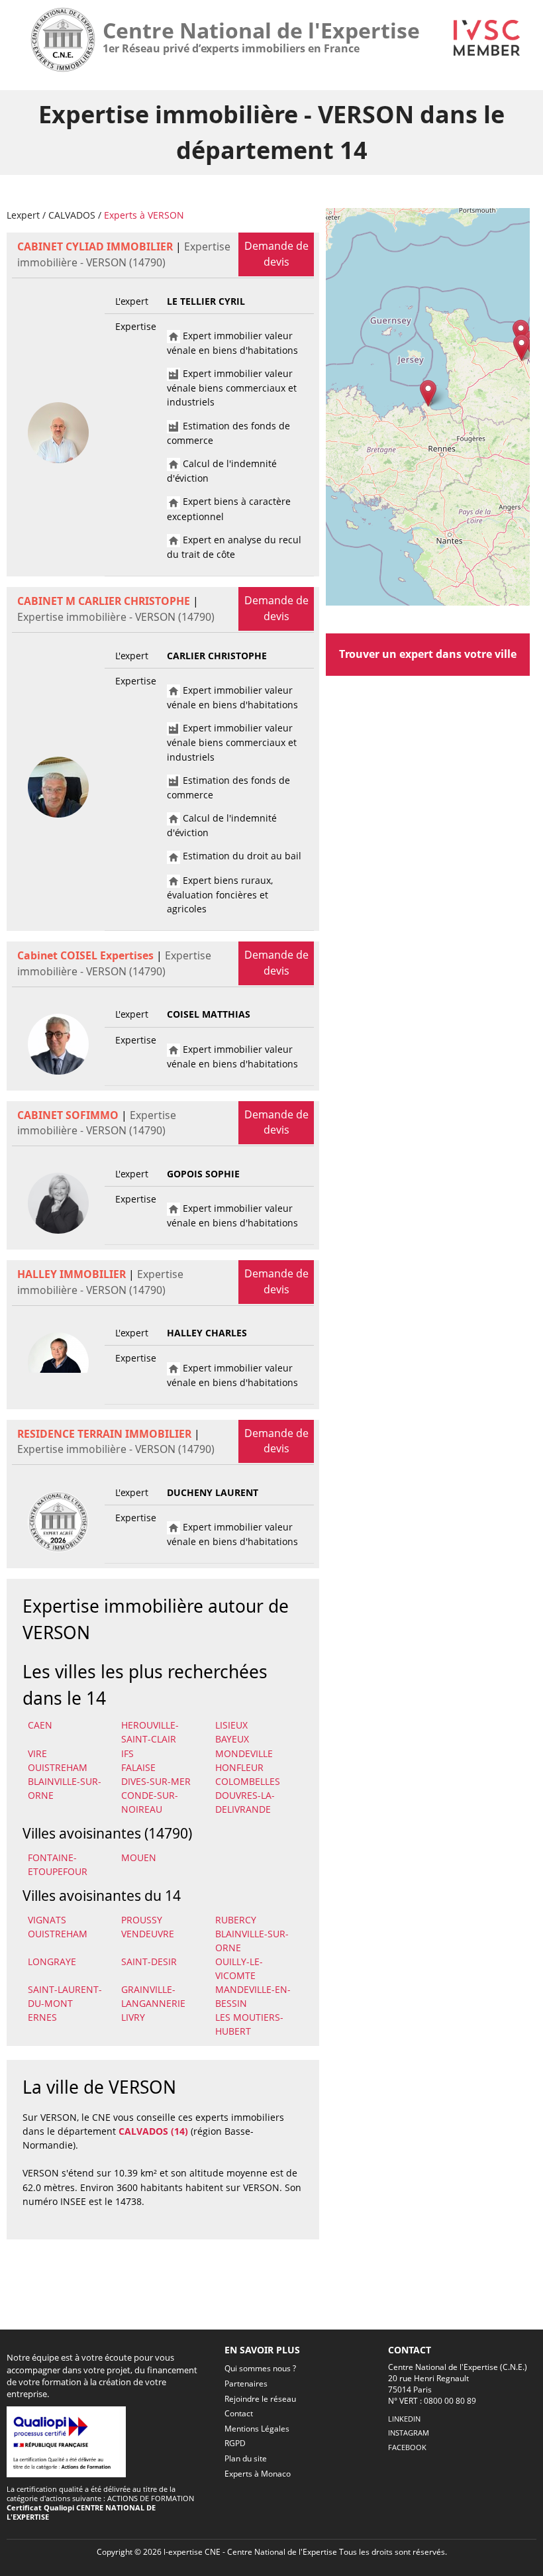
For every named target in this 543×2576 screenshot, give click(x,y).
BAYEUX (232, 1739)
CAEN (40, 1725)
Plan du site (246, 2458)
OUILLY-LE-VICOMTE (239, 1968)
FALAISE (138, 1767)
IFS (127, 1753)
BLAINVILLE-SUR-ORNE (65, 1788)
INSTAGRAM (409, 2433)
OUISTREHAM (58, 1767)
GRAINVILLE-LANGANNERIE (153, 1996)
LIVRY (133, 2017)
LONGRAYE (52, 1961)
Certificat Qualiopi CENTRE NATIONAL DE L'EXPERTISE (81, 2512)
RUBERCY (236, 1920)
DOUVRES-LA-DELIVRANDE (245, 1802)
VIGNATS (47, 1920)
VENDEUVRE (148, 1934)
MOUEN (139, 1857)
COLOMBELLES (248, 1781)
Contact (239, 2413)
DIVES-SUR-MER (156, 1781)
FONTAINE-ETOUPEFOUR (58, 1864)
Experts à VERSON (144, 215)
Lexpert (23, 215)
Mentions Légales (257, 2429)
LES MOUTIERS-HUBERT (249, 2024)
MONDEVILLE (244, 1753)
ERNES (42, 2017)
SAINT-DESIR (149, 1961)
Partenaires (246, 2384)
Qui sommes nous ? (260, 2368)
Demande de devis (276, 254)
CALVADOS (72, 215)
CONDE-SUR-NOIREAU (150, 1802)
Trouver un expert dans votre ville (428, 654)
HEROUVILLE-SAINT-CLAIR (150, 1732)
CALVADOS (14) (153, 2131)
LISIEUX (231, 1725)
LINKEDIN (404, 2419)
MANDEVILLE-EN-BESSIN (253, 1996)
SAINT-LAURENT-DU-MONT (65, 1996)
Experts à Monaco (258, 2474)
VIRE (37, 1753)
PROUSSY (142, 1920)
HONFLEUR (239, 1767)
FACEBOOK (407, 2447)
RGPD (235, 2443)
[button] (428, 393)
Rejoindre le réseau (260, 2399)
